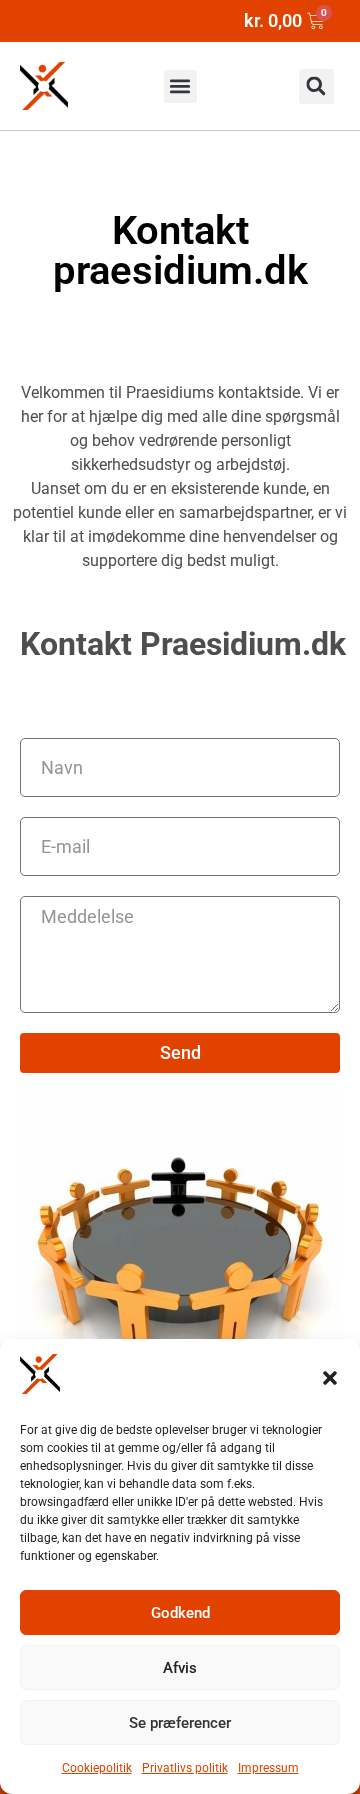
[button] (330, 1378)
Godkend (180, 1613)
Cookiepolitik (97, 1768)
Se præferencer (180, 1723)
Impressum (268, 1768)
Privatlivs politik (185, 1768)
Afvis (180, 1668)
